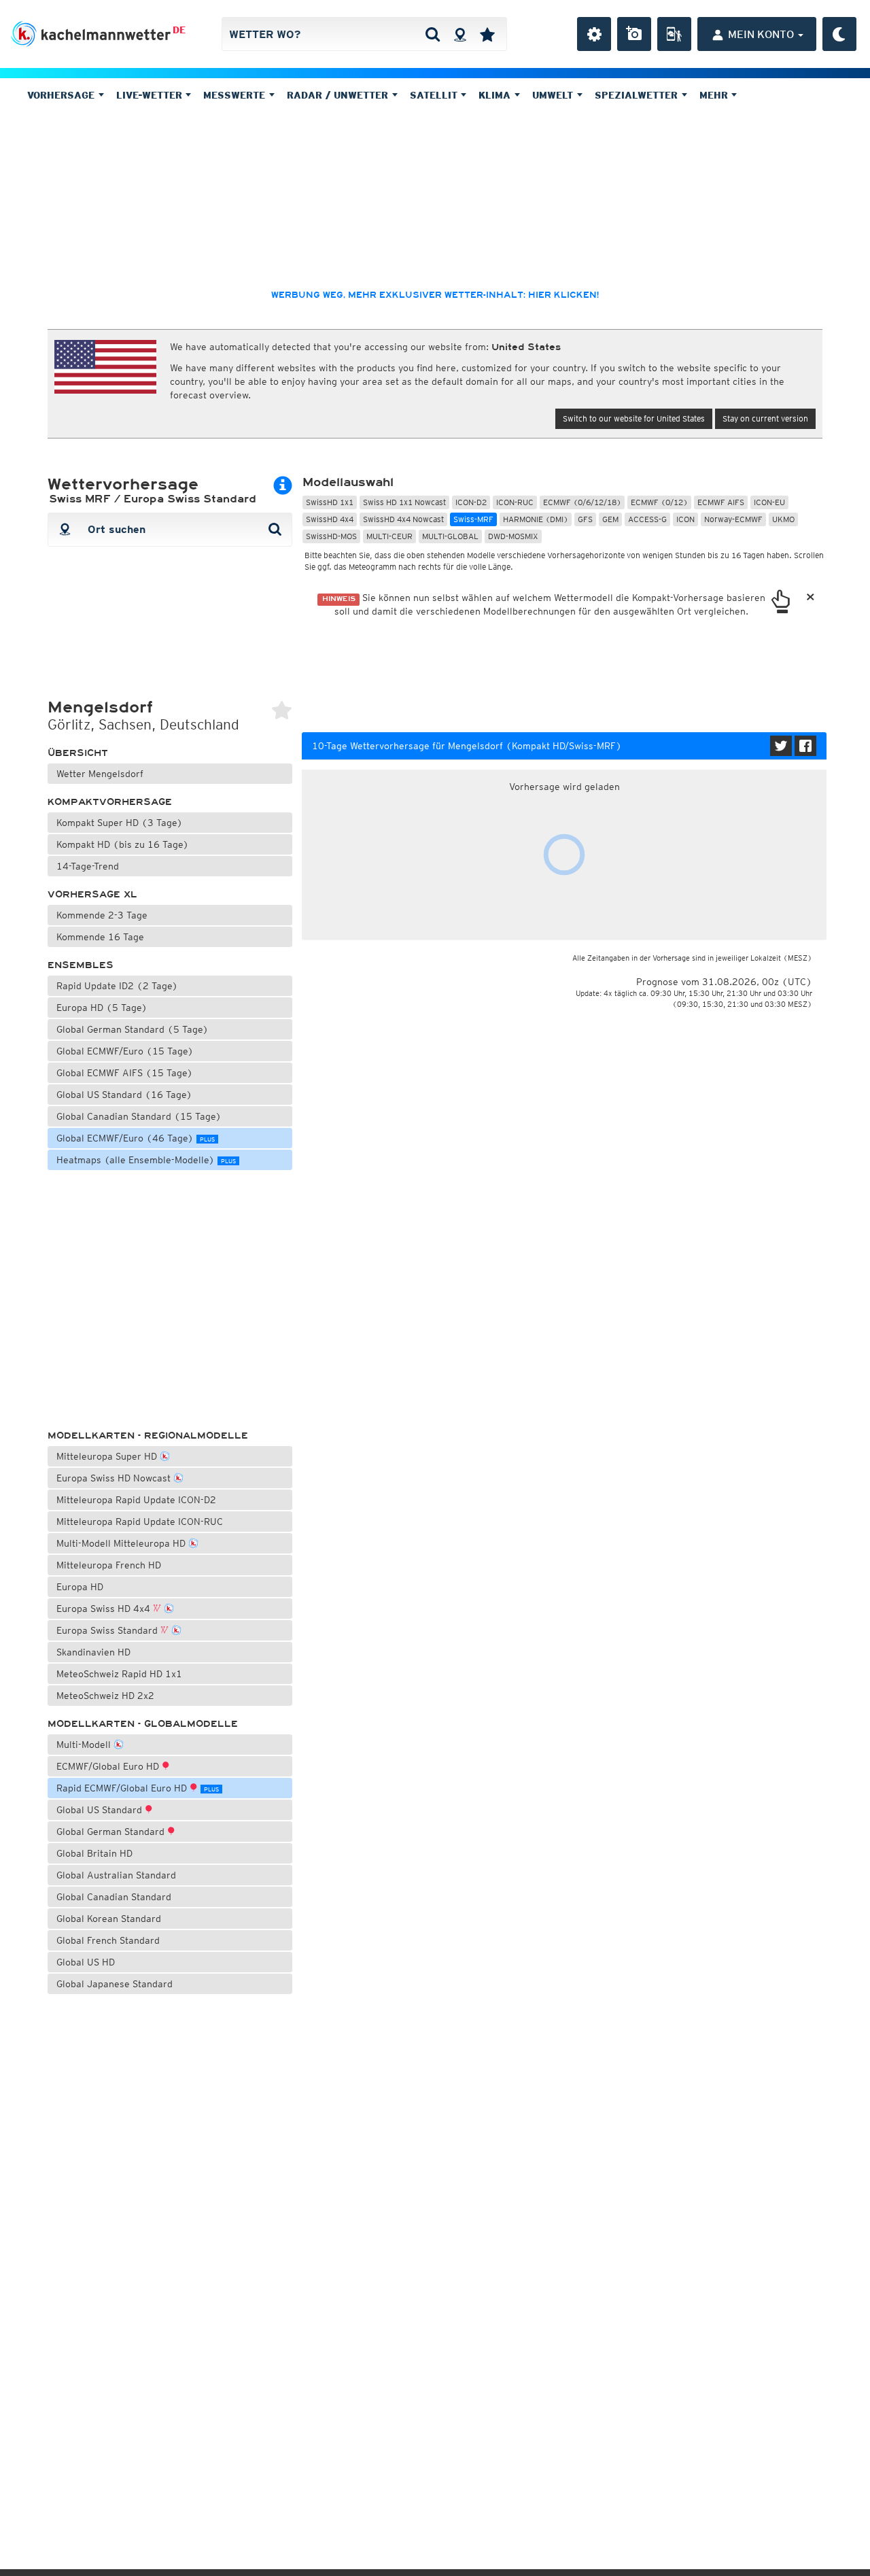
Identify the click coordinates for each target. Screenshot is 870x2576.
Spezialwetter (638, 95)
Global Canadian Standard (114, 1897)
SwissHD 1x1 (330, 502)
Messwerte (236, 95)
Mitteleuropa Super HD (108, 1456)
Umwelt (554, 95)
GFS (585, 519)
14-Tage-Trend (88, 866)
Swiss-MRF (473, 519)
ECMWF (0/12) (659, 502)
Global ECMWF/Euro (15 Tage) (125, 1051)
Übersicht (78, 753)
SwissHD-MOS (331, 536)
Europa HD (80, 1587)
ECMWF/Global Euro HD (109, 1766)
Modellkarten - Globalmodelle (143, 1724)
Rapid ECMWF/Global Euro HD (138, 1788)
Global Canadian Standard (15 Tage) (139, 1116)
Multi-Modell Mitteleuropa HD (122, 1543)
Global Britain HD (94, 1853)
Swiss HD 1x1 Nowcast (404, 502)
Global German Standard (112, 1832)
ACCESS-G (647, 519)
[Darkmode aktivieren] (839, 34)
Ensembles (81, 965)
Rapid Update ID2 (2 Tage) (117, 986)
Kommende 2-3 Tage (102, 915)
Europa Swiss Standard (108, 1630)
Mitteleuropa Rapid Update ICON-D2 (136, 1500)
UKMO (783, 519)
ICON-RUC (515, 502)
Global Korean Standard (109, 1919)
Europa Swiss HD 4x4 (105, 1609)
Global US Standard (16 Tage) (124, 1095)
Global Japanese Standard (115, 1984)
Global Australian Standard (116, 1875)
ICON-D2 (471, 502)
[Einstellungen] (594, 34)
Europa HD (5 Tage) (102, 1008)
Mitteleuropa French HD (109, 1565)
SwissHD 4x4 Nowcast (403, 519)
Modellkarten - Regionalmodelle (148, 1436)
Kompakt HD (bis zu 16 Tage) (123, 844)
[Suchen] (433, 34)
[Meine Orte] (487, 34)
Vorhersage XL (92, 894)
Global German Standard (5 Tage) (133, 1029)
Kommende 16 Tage (100, 937)
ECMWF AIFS (721, 502)
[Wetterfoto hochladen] (634, 34)
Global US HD (86, 1962)
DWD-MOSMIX (513, 536)
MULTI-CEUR (389, 536)
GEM (610, 519)
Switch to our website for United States (634, 418)
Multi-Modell (85, 1745)
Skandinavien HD (93, 1652)
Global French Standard (108, 1940)
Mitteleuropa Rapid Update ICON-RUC (140, 1522)
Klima (496, 95)
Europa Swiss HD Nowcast (115, 1478)
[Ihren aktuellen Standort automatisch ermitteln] (460, 34)
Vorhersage (63, 95)
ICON (685, 519)
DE (179, 30)
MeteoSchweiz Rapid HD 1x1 (119, 1674)
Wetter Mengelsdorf (100, 774)
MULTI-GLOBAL (450, 536)
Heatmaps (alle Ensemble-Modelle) (146, 1160)
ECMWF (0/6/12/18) (582, 502)
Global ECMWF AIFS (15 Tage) (125, 1073)
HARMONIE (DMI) (536, 519)
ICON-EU (769, 502)
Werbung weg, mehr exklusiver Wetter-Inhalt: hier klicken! (435, 295)
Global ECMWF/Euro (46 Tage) (136, 1138)
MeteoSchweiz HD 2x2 (105, 1696)
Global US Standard (101, 1810)
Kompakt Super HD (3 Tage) (120, 823)
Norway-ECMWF (733, 519)
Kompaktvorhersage (110, 802)
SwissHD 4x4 (330, 519)
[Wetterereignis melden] (674, 34)
